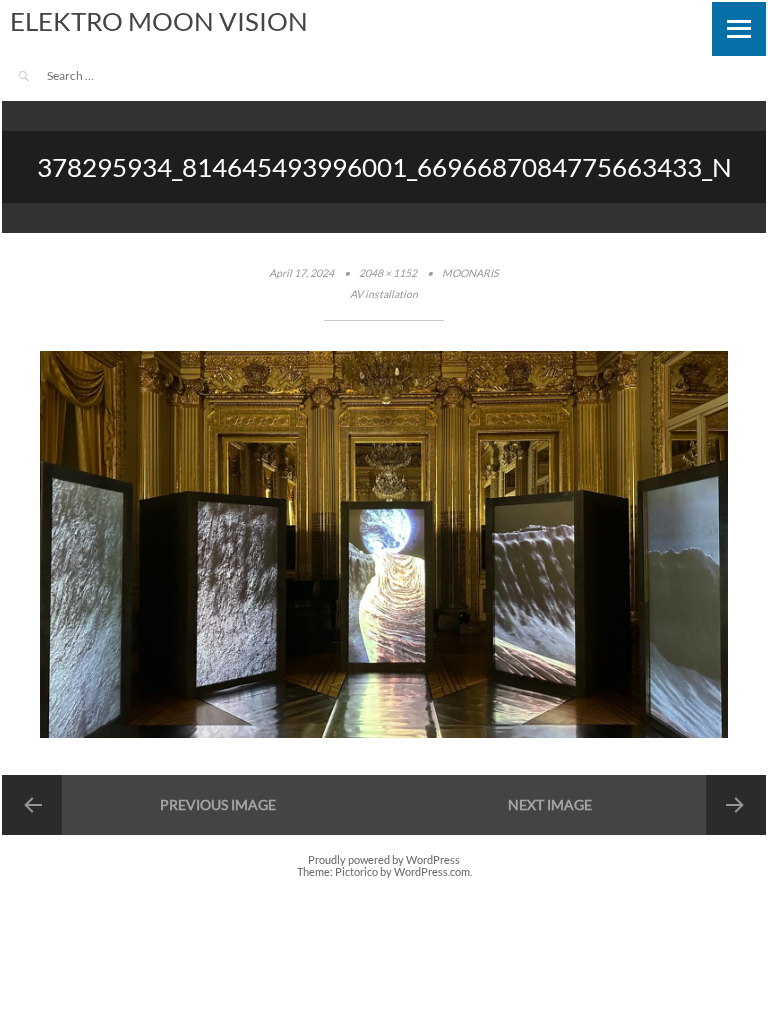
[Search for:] (102, 75)
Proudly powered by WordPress (384, 860)
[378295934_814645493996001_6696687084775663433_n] (384, 734)
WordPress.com (432, 872)
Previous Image (218, 804)
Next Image (550, 804)
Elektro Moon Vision (159, 21)
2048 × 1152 (388, 273)
